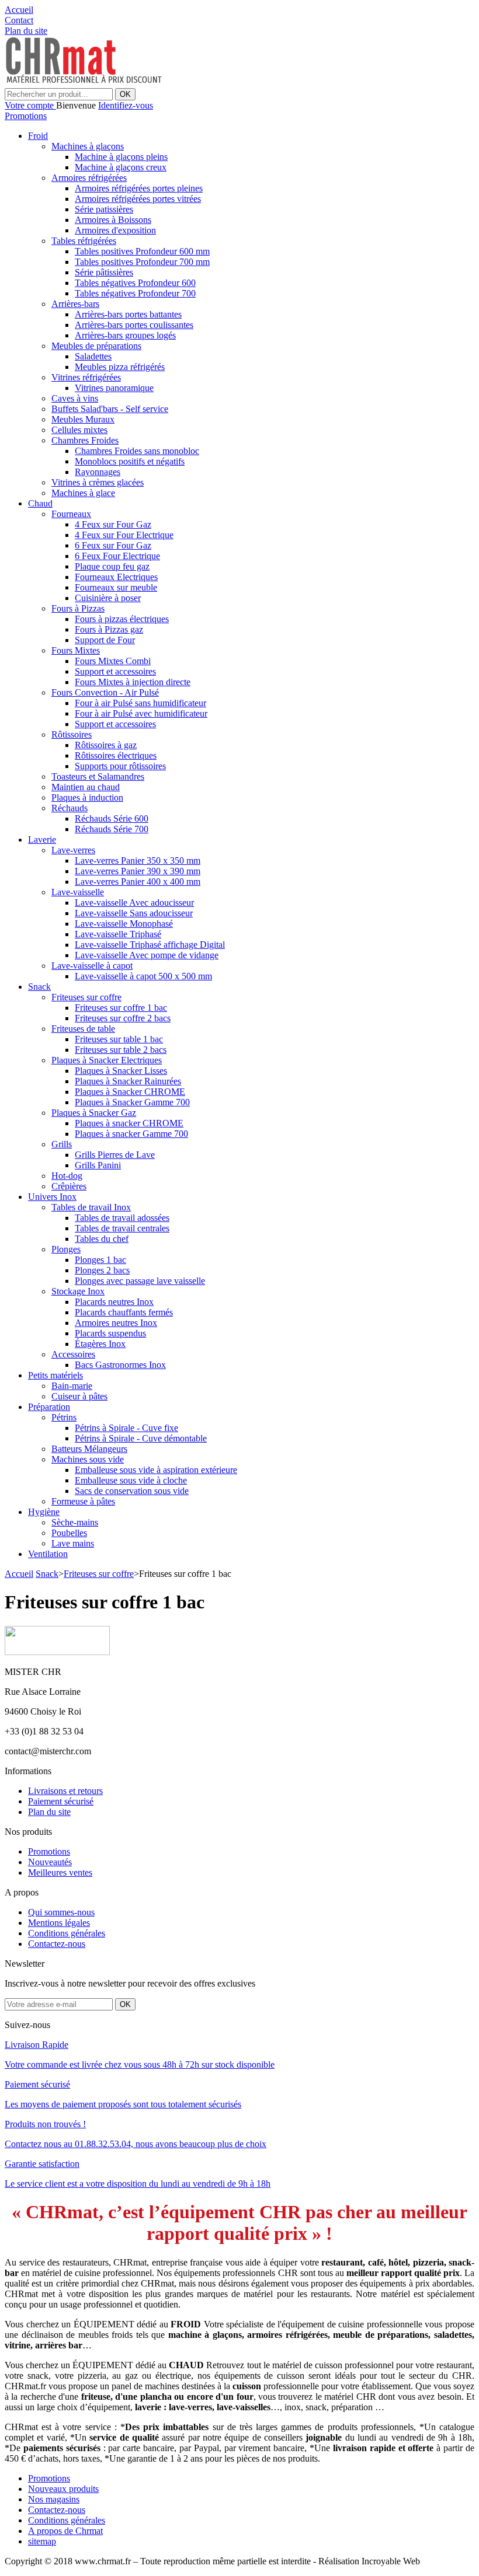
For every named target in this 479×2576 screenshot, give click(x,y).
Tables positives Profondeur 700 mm (142, 262)
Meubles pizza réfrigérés (120, 367)
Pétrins (64, 1417)
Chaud (40, 503)
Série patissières (104, 209)
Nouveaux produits (63, 2489)
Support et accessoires (115, 671)
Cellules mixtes (79, 430)
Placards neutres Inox (114, 1302)
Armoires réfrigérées (89, 178)
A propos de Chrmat (65, 2531)
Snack (39, 987)
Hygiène (44, 1512)
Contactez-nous (57, 1944)
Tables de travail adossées (122, 1218)
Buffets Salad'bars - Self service (110, 409)
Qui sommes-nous (61, 1912)
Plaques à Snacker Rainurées (128, 1081)
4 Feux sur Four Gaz (113, 524)
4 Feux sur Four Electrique (124, 535)
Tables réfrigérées (84, 241)
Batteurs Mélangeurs (89, 1449)
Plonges (66, 1249)
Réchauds (70, 808)
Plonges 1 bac (100, 1260)
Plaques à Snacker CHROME (130, 1092)
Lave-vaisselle (78, 892)
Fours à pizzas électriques (122, 619)
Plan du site (49, 1812)
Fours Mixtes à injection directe (133, 682)
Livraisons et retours (65, 1791)
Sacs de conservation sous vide (132, 1491)
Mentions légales (59, 1923)
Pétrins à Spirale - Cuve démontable (141, 1438)
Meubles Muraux (83, 419)
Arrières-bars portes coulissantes (134, 325)
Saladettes (93, 356)
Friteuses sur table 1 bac (119, 1039)
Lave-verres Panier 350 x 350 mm (138, 861)
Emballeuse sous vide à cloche (131, 1480)
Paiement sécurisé (61, 1801)
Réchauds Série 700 (112, 829)
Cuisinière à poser (108, 598)
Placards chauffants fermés (124, 1312)
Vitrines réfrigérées (86, 377)
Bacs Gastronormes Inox (120, 1365)
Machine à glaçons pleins (121, 157)
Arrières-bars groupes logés (125, 335)
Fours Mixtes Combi (113, 661)
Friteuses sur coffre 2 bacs (123, 1018)
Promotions (26, 116)
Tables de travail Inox (91, 1207)
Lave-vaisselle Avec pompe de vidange (147, 955)
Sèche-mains (75, 1522)
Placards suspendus (110, 1333)
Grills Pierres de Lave (115, 1155)
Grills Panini (98, 1165)
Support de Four (105, 640)
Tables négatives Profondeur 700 (135, 293)
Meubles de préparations (96, 346)
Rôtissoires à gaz (106, 745)
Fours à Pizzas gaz (109, 629)
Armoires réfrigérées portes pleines (139, 188)
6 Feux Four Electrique (117, 556)
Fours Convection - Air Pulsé (105, 692)
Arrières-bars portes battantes (128, 314)
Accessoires (73, 1354)
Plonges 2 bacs (102, 1270)
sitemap (42, 2541)
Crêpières (69, 1186)
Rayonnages (98, 472)
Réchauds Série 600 (112, 818)
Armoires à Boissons (113, 220)
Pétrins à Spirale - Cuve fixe (126, 1428)
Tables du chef (102, 1239)
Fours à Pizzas (78, 608)
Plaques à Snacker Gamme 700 (132, 1102)
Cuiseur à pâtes (79, 1396)
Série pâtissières (104, 272)
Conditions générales (67, 1933)
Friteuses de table (83, 1029)
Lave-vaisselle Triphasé (118, 934)
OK (125, 94)
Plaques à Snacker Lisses (121, 1071)
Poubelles (69, 1533)
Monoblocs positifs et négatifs (130, 461)
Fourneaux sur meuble (116, 587)
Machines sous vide (88, 1459)
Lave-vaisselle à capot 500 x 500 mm (143, 976)
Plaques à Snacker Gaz (94, 1113)
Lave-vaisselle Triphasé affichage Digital (150, 945)
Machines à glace (83, 493)
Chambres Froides (85, 440)
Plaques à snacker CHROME (129, 1123)
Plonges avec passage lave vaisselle (140, 1281)
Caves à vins (75, 398)
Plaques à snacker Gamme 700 (131, 1134)
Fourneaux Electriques (116, 577)
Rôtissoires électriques (116, 755)
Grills (62, 1144)
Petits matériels (55, 1375)
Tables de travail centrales (122, 1228)
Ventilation (48, 1554)
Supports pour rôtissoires (120, 766)
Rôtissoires (72, 734)
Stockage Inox (78, 1291)
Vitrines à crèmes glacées (98, 482)
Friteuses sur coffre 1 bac (121, 1008)
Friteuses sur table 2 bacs (121, 1050)
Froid (38, 136)
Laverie (42, 840)
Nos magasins (54, 2499)
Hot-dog (67, 1176)
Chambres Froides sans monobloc (137, 451)
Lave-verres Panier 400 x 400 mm (138, 882)
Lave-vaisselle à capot (92, 966)
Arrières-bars (75, 304)
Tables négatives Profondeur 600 (135, 283)
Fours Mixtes (76, 650)
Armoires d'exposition (115, 230)
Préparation (49, 1407)
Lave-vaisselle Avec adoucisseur (134, 903)
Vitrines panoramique (114, 388)
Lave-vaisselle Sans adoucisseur (134, 913)
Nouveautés (50, 1862)
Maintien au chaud (86, 787)
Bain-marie (72, 1386)
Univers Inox (52, 1197)
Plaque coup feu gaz (112, 566)
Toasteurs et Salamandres (98, 776)
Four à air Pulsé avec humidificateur (141, 713)
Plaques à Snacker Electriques (107, 1060)
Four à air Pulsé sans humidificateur (140, 703)
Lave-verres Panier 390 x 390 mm (138, 871)
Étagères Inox (100, 1344)
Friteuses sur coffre (86, 997)
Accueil (19, 1574)
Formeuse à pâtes (83, 1501)
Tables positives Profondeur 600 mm (142, 251)
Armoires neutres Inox (116, 1323)
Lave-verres (73, 850)
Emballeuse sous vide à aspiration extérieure (156, 1470)
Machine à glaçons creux (121, 167)
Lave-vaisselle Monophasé (124, 924)
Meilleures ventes (60, 1872)
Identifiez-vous (126, 105)
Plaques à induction (87, 797)
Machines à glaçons (88, 146)
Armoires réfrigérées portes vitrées (138, 199)
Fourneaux (71, 514)
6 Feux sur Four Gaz (113, 545)
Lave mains (73, 1543)
